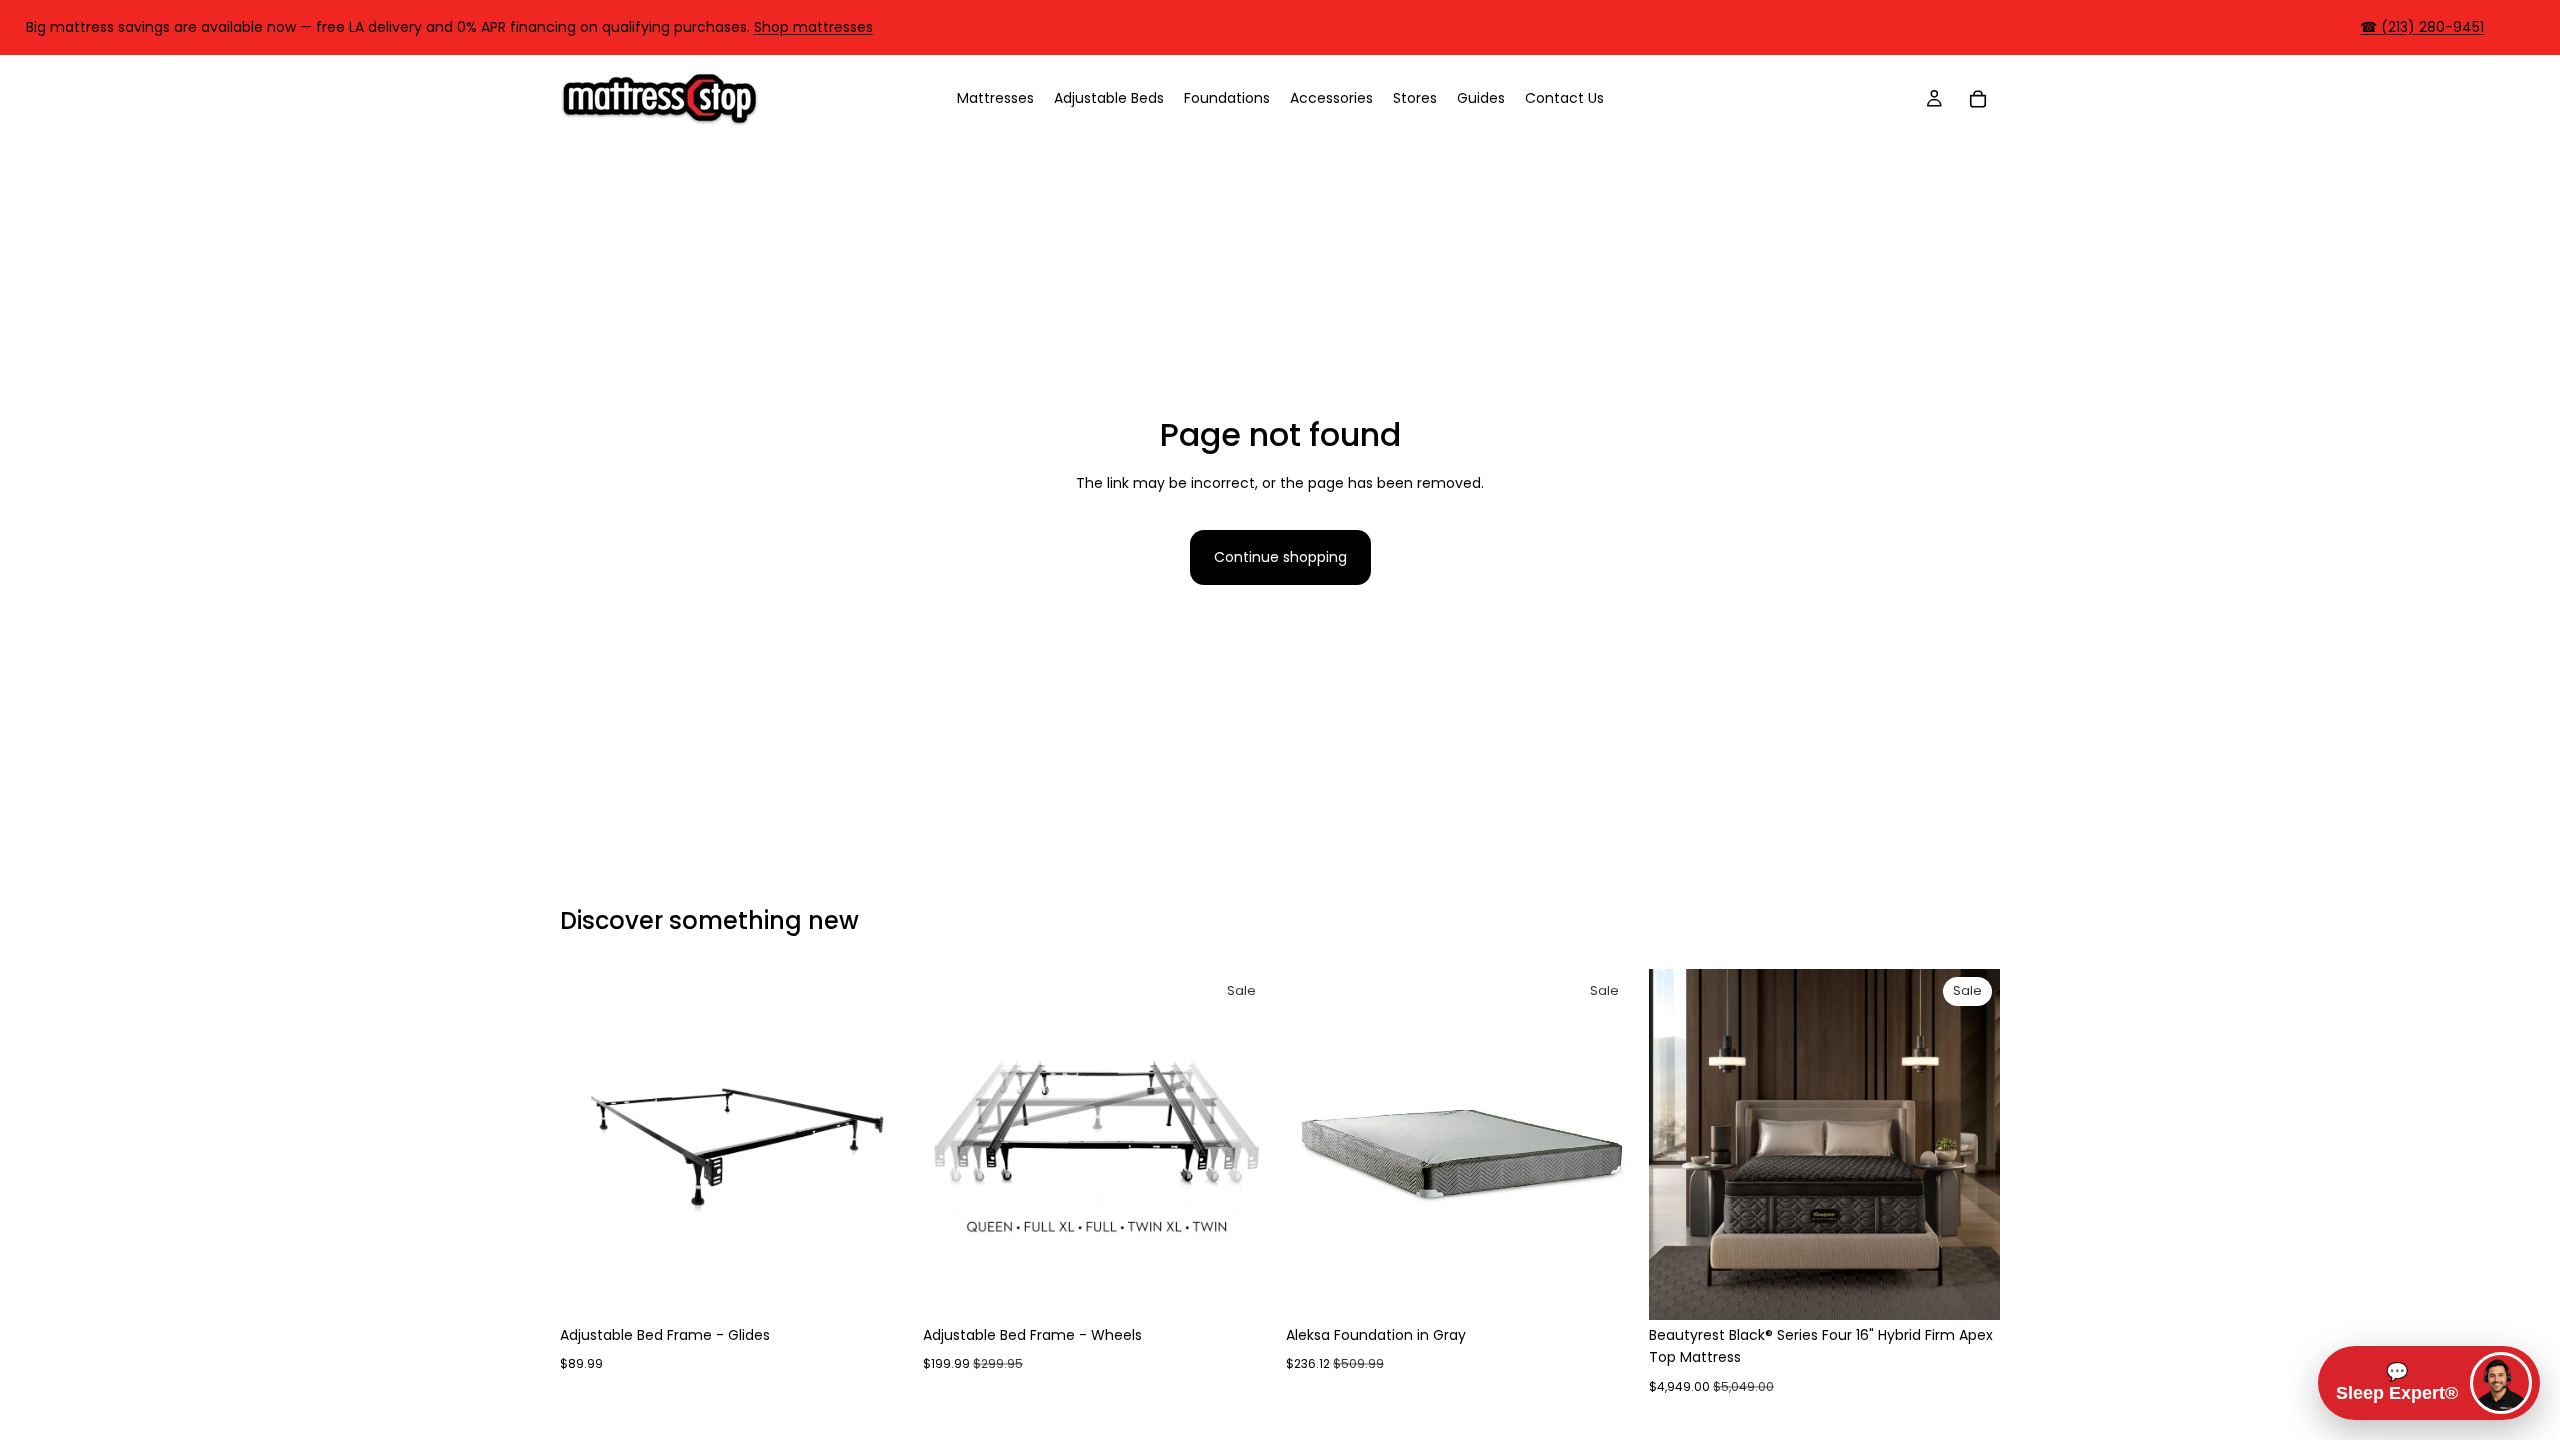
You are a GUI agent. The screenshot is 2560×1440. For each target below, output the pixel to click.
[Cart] (1978, 98)
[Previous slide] (590, 1144)
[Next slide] (881, 1144)
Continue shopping (1280, 557)
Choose (897, 1289)
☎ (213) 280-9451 (2422, 27)
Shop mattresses (813, 27)
